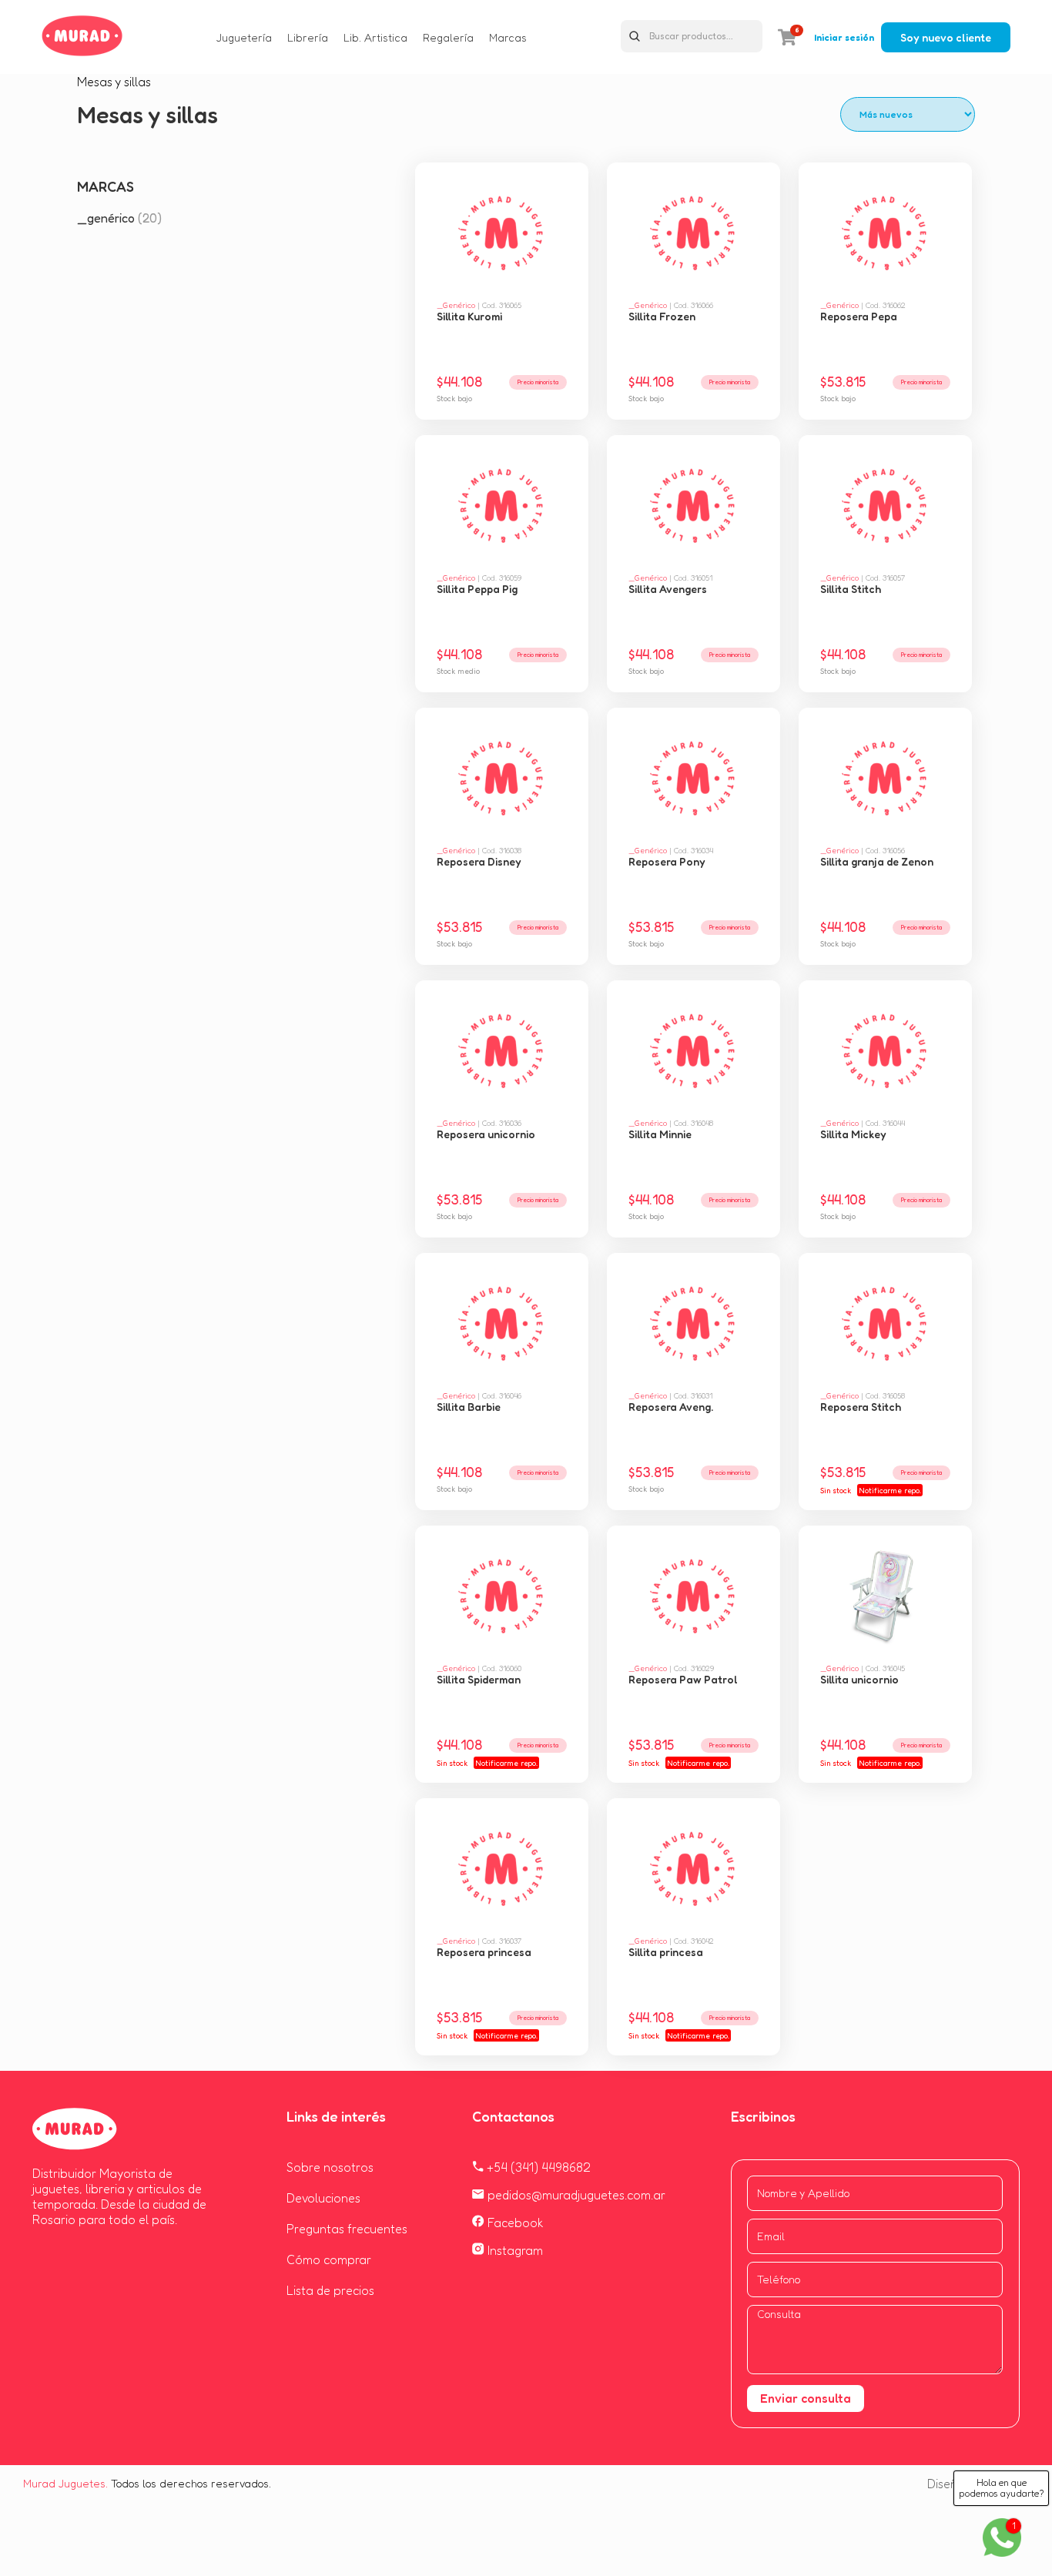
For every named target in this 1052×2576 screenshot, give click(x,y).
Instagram (514, 2250)
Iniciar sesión (844, 37)
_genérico (119, 218)
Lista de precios (330, 2290)
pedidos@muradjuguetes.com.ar (575, 2195)
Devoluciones (323, 2198)
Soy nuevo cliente (946, 37)
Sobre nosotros (330, 2167)
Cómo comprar (329, 2259)
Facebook (514, 2223)
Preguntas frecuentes (347, 2229)
